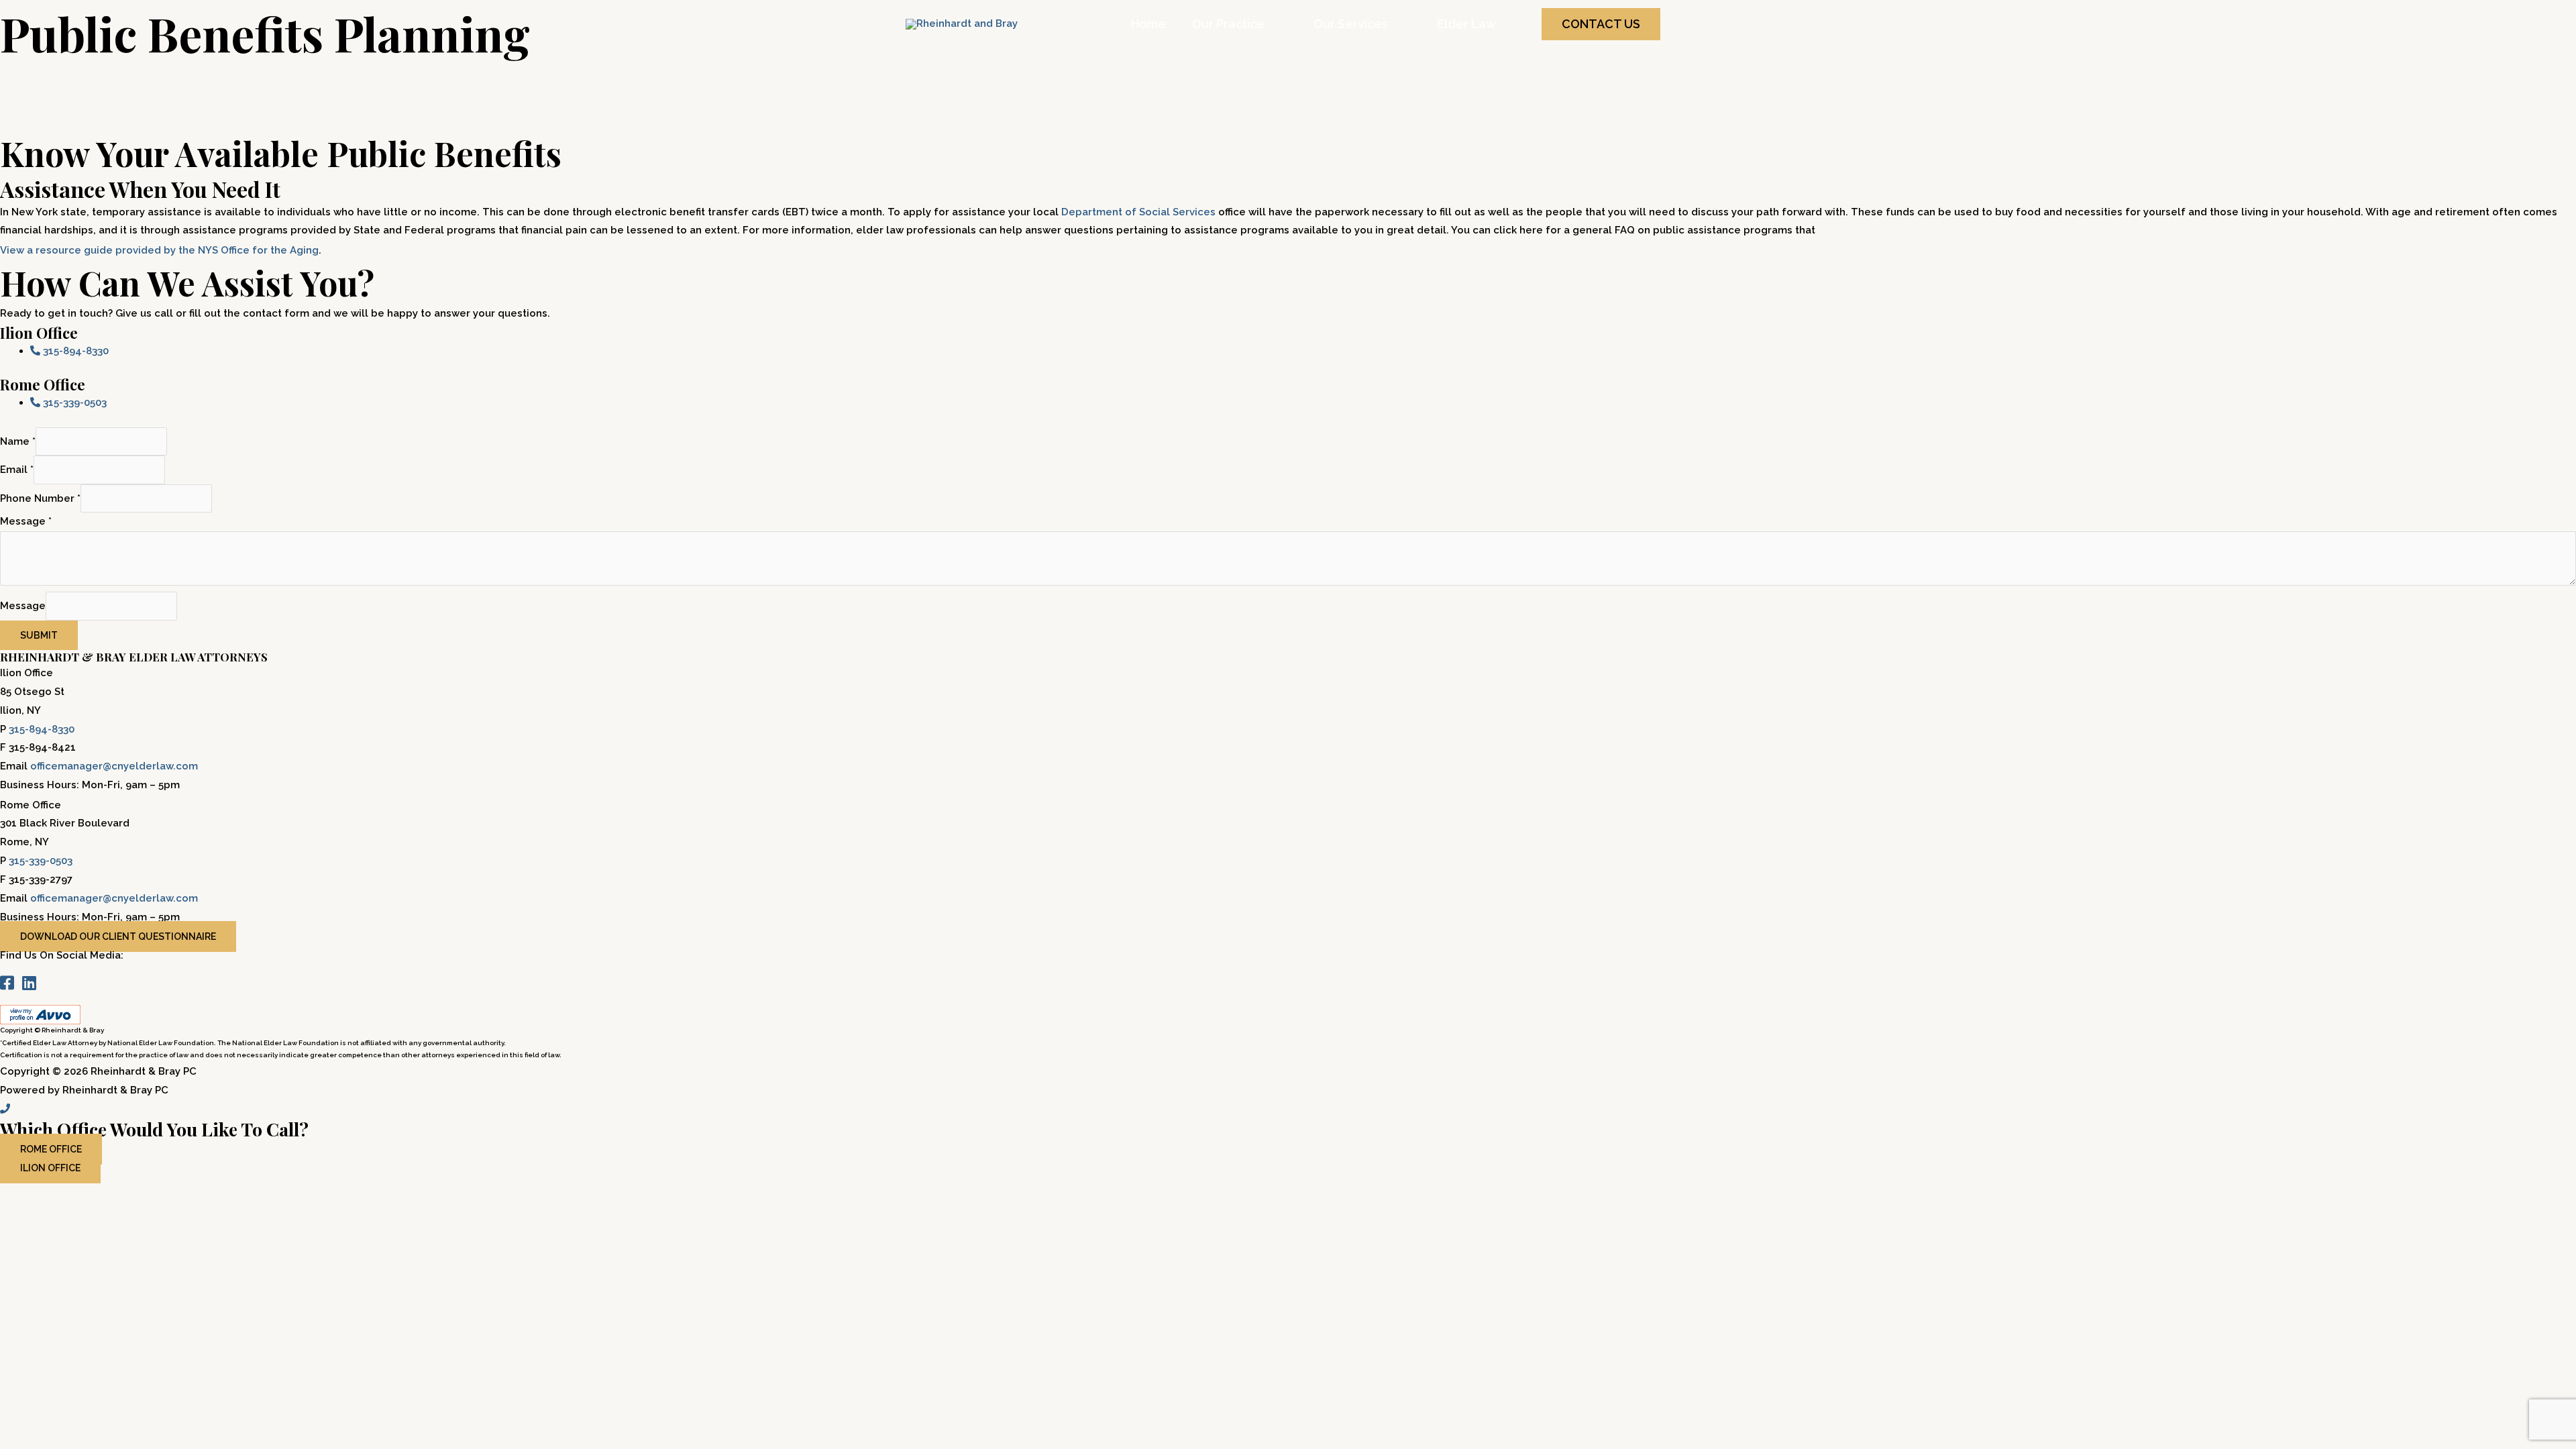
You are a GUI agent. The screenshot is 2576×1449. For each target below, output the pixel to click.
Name (18, 441)
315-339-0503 (41, 861)
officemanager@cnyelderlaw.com (114, 766)
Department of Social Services (1138, 212)
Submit (39, 635)
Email (17, 470)
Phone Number (40, 498)
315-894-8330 (42, 729)
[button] (1601, 24)
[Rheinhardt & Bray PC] (962, 23)
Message (26, 521)
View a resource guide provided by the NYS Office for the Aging (159, 250)
